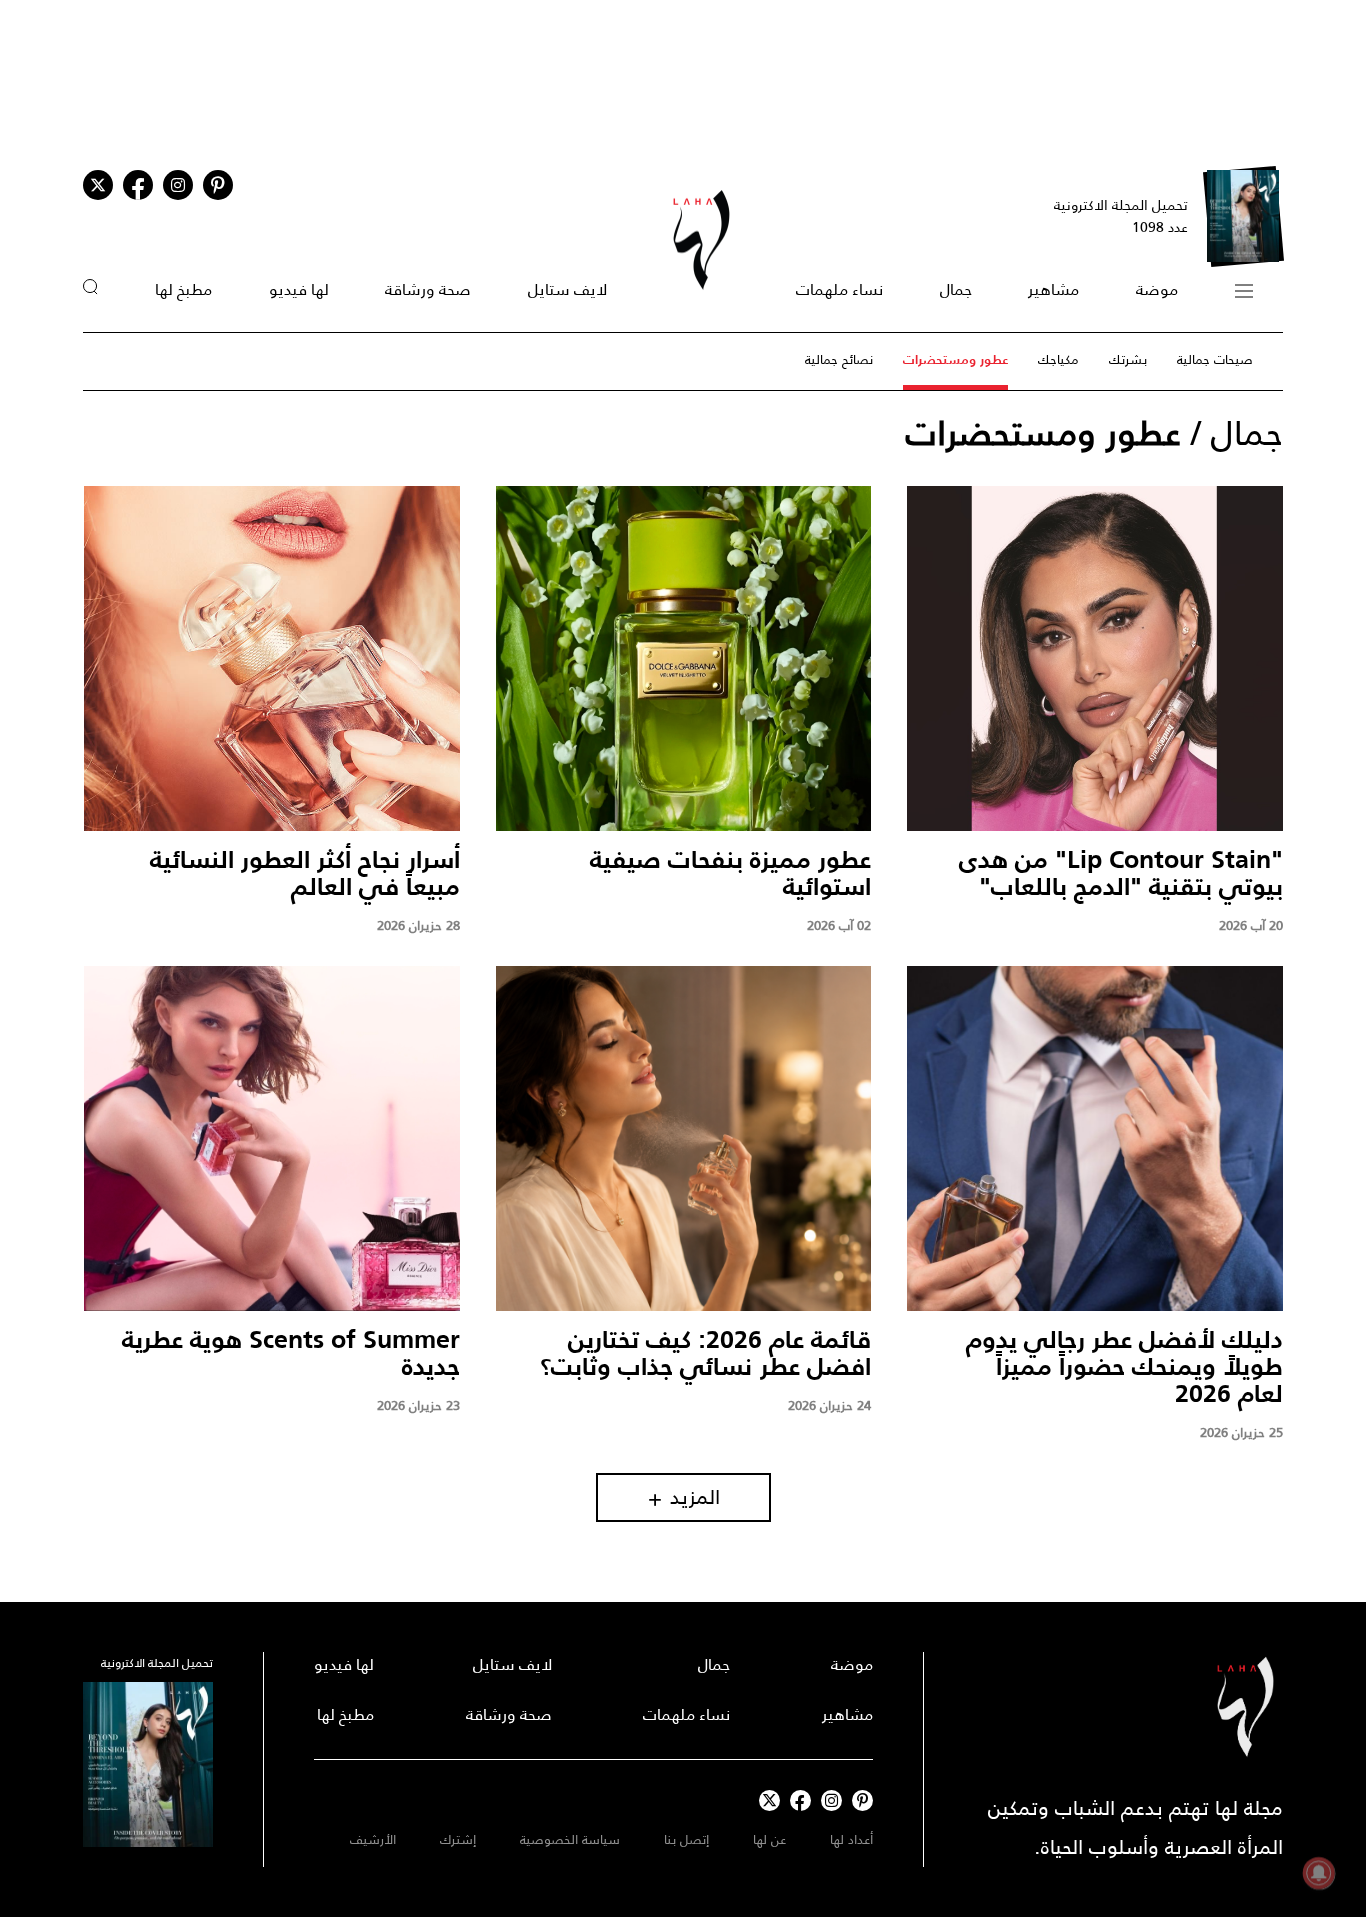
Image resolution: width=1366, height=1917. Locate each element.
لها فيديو (299, 289)
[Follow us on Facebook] (800, 1800)
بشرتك (1128, 359)
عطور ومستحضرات (955, 359)
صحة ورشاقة (428, 289)
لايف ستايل (567, 289)
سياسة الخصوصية (570, 1839)
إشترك (458, 1839)
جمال (956, 289)
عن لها (769, 1839)
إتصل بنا (686, 1839)
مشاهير (1053, 289)
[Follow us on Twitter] (98, 185)
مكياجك (1058, 359)
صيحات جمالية (1215, 359)
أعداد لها (851, 1839)
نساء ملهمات (839, 289)
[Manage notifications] (1319, 1873)
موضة (1157, 289)
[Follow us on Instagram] (178, 185)
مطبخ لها (183, 289)
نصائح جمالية (839, 359)
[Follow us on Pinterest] (218, 185)
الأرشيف (373, 1839)
